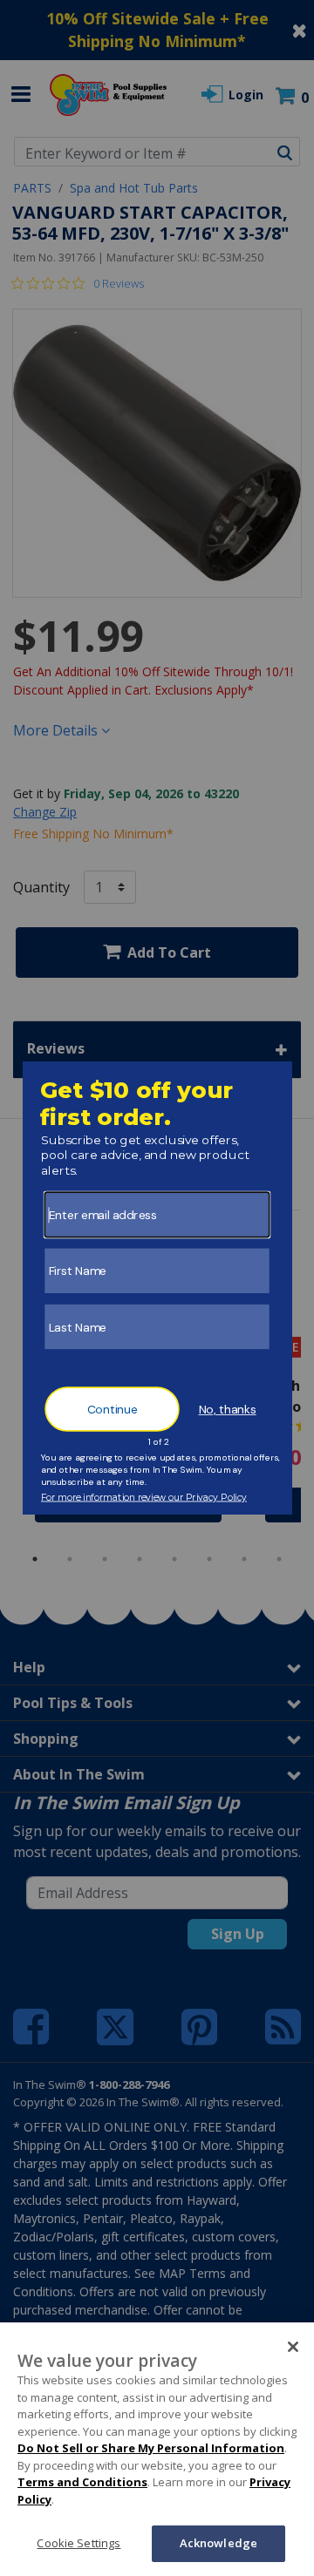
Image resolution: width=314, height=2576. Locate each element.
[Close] (293, 2347)
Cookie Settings (78, 2543)
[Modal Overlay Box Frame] (157, 1288)
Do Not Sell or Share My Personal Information (151, 2448)
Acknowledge (218, 2543)
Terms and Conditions (82, 2482)
